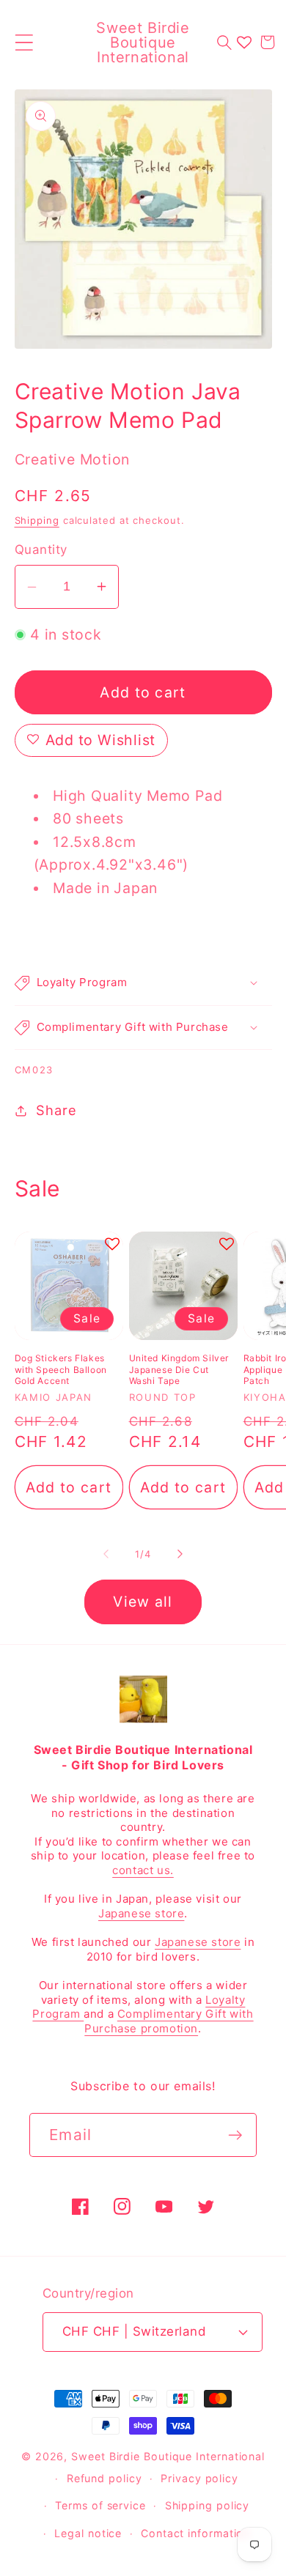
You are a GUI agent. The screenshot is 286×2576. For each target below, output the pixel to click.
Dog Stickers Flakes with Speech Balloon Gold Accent (61, 1369)
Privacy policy (199, 2478)
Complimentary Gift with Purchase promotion (169, 2021)
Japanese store (141, 1913)
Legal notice (88, 2533)
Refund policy (104, 2478)
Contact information (195, 2533)
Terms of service (100, 2505)
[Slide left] (106, 1554)
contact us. (143, 1870)
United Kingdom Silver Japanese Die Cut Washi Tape (179, 1369)
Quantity (41, 549)
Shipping (37, 520)
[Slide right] (180, 1554)
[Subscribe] (235, 2135)
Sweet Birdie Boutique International (168, 2456)
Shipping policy (208, 2505)
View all (143, 1602)
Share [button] (56, 1110)
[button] (24, 42)
